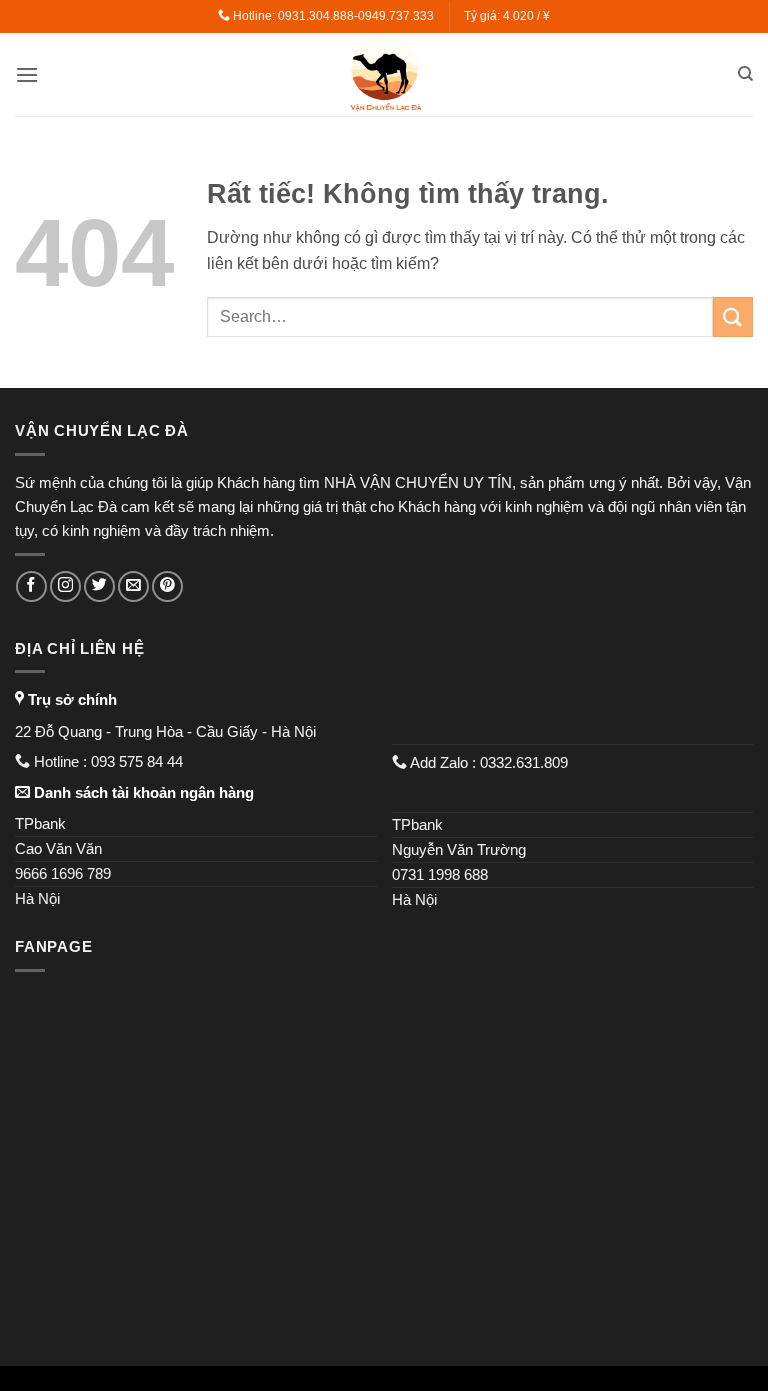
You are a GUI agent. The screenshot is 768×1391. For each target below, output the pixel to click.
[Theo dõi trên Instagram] (65, 586)
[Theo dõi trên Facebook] (31, 586)
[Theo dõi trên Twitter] (99, 586)
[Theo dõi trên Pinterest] (167, 586)
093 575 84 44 (139, 761)
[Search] (745, 74)
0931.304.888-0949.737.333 (356, 16)
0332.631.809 (526, 762)
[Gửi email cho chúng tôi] (133, 586)
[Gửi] (733, 316)
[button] (27, 74)
